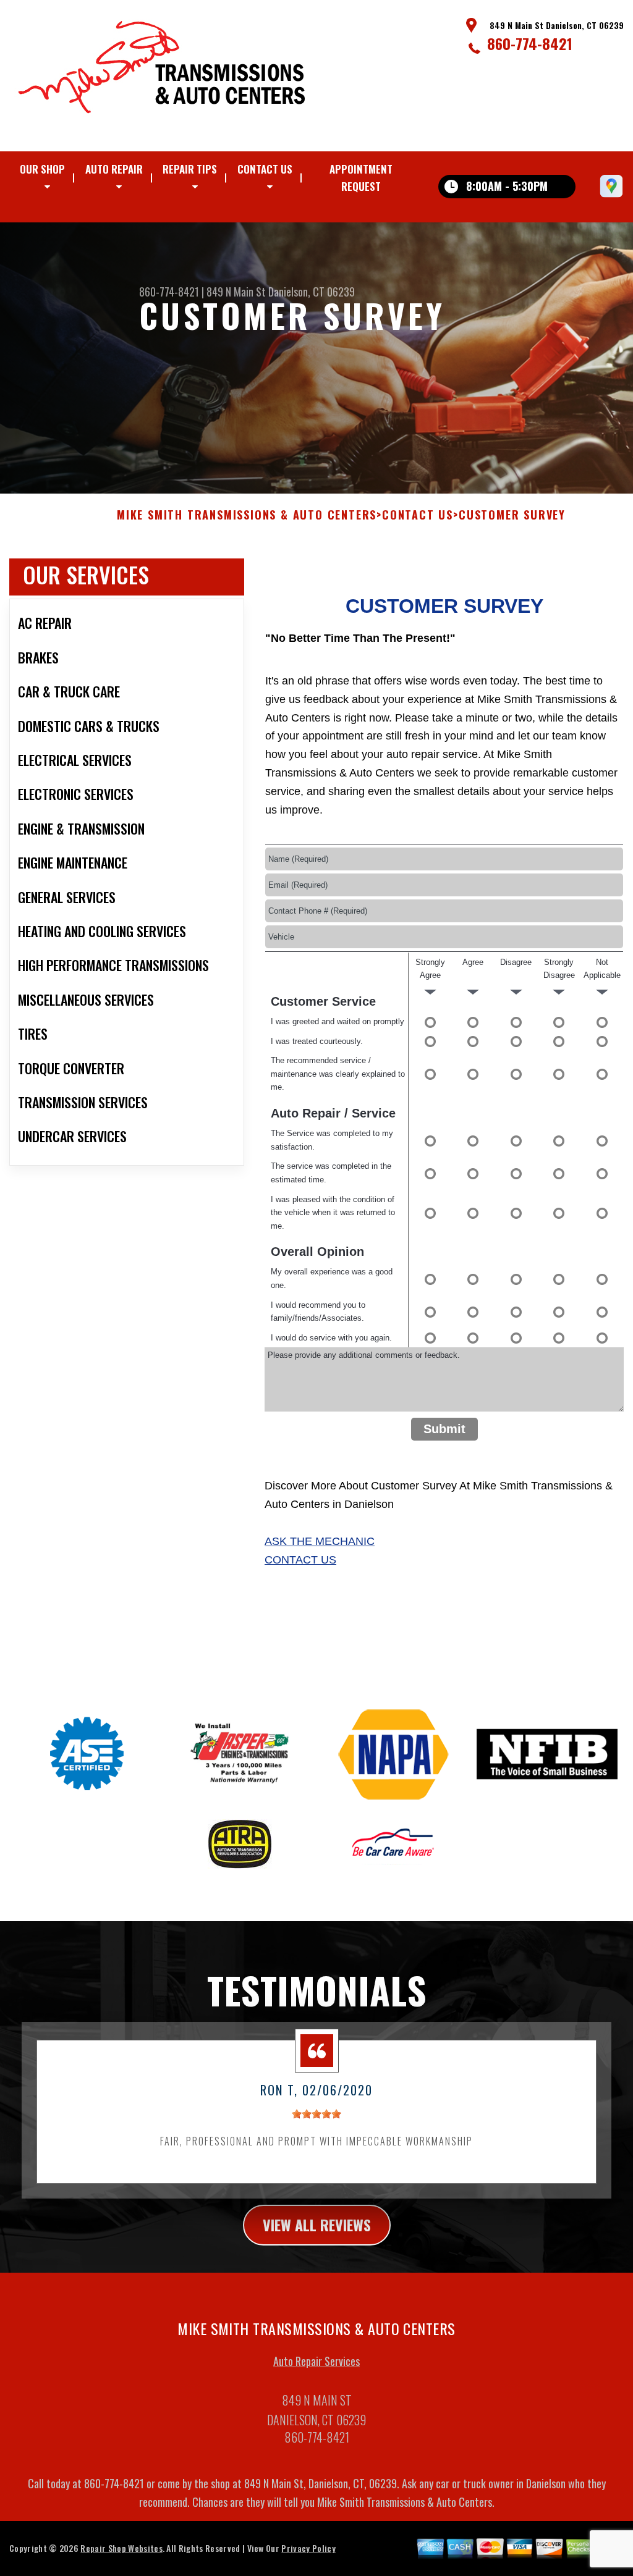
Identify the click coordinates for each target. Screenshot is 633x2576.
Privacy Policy (308, 2548)
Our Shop (42, 169)
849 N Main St (236, 292)
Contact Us (265, 169)
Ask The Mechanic (320, 1541)
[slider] (316, 2114)
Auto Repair (114, 169)
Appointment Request (361, 178)
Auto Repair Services (316, 2361)
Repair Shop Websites (121, 2548)
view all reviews (317, 2225)
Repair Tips (190, 169)
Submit (444, 1429)
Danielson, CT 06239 (312, 292)
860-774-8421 (530, 43)
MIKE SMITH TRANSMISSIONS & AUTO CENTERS (247, 515)
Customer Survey (512, 515)
